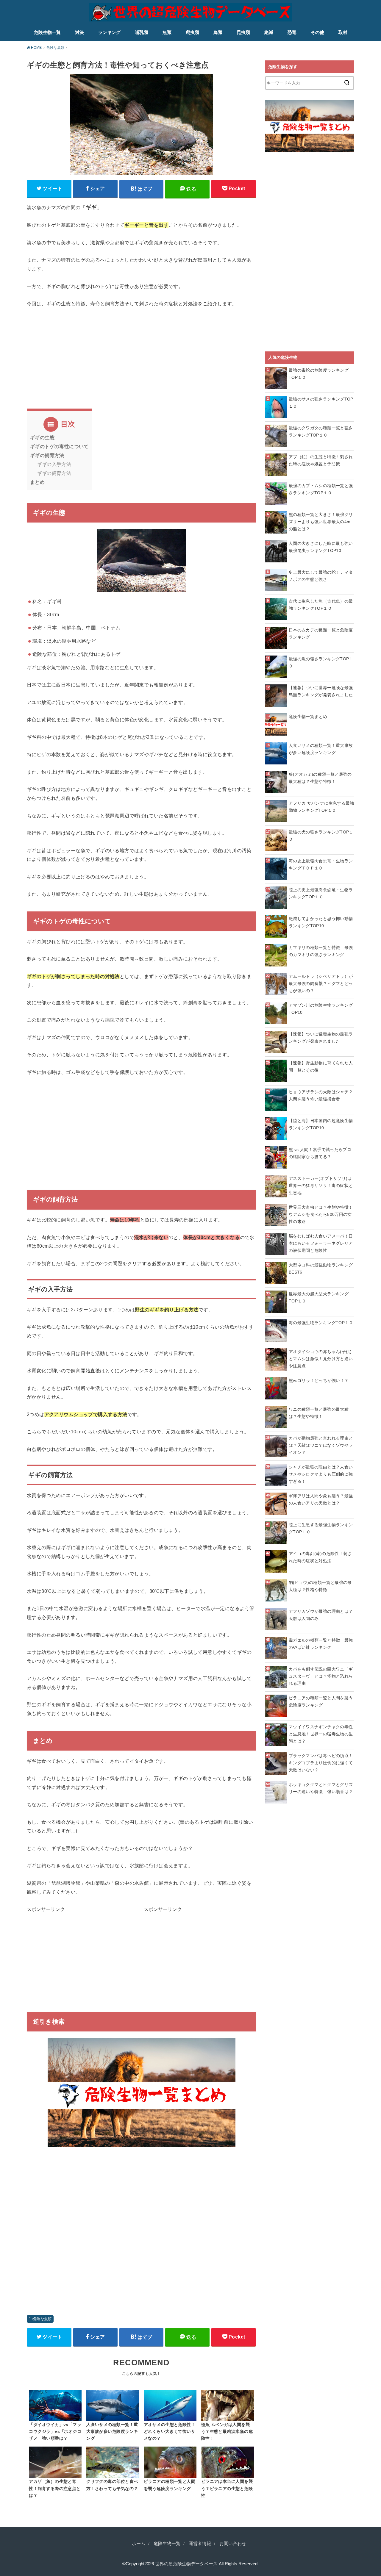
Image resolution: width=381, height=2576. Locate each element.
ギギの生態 (42, 438)
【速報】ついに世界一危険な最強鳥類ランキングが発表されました (321, 691)
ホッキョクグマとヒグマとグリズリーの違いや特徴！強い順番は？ (321, 1788)
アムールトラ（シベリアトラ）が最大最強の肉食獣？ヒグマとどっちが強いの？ (321, 983)
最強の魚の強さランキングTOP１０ (321, 662)
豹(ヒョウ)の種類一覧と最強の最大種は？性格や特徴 (320, 1586)
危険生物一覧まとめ (308, 717)
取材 (343, 32)
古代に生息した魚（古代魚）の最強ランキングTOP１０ (321, 605)
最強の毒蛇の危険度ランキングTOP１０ (319, 374)
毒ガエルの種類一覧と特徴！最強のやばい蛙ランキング (321, 1644)
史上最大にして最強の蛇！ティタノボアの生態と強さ (321, 576)
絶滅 (269, 32)
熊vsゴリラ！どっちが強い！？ (319, 1380)
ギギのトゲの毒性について (59, 446)
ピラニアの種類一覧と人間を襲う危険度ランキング (321, 1701)
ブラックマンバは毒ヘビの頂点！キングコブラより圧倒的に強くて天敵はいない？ (321, 1763)
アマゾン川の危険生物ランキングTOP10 (321, 1009)
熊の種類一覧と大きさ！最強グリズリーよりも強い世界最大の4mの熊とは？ (321, 522)
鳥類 (218, 32)
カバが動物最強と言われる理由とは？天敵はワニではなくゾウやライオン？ (321, 1445)
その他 (317, 32)
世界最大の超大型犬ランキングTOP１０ (319, 1297)
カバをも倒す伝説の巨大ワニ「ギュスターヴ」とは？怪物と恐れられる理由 (321, 1676)
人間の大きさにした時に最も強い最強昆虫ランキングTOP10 (321, 547)
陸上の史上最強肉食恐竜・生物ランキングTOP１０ (321, 893)
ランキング (109, 32)
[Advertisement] (141, 367)
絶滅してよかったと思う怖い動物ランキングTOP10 (321, 922)
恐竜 (292, 32)
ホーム (139, 2544)
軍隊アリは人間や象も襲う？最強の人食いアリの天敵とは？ (321, 1499)
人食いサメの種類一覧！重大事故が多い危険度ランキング (321, 749)
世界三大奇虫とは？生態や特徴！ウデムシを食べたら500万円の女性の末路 (321, 1214)
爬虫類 (192, 32)
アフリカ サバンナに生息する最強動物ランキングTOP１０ (321, 807)
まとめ (37, 482)
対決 (79, 32)
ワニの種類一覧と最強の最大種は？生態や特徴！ (319, 1413)
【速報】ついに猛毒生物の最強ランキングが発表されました (321, 1038)
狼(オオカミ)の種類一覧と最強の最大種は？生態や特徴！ (320, 778)
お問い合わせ (233, 2544)
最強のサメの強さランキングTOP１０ (321, 403)
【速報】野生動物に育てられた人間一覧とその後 (321, 1066)
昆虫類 (243, 32)
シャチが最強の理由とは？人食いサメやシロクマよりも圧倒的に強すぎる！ (321, 1474)
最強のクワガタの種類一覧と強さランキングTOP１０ (321, 431)
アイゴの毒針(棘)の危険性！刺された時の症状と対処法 (320, 1557)
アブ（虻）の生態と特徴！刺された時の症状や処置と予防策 (321, 460)
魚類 (167, 32)
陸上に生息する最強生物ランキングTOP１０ (321, 1528)
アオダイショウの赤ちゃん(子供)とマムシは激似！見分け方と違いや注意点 (321, 1359)
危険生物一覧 (47, 32)
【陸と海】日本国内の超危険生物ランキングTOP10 (321, 1124)
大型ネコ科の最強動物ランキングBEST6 (321, 1269)
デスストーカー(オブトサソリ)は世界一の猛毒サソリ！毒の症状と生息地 (321, 1185)
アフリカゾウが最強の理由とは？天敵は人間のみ (321, 1615)
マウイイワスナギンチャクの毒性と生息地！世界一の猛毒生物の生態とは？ (321, 1734)
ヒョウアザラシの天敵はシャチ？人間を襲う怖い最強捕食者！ (321, 1095)
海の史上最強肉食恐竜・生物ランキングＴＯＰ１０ (321, 864)
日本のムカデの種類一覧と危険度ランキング (321, 634)
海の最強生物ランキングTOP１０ (321, 1323)
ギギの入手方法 (54, 464)
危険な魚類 (42, 2319)
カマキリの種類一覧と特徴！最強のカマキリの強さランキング (321, 951)
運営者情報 (200, 2544)
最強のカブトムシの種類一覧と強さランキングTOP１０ (321, 489)
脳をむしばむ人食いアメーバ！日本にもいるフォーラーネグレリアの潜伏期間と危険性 (321, 1243)
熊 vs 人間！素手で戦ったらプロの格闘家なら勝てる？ (320, 1153)
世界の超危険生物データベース (186, 2564)
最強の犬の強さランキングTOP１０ (321, 836)
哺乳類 (142, 32)
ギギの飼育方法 (47, 455)
